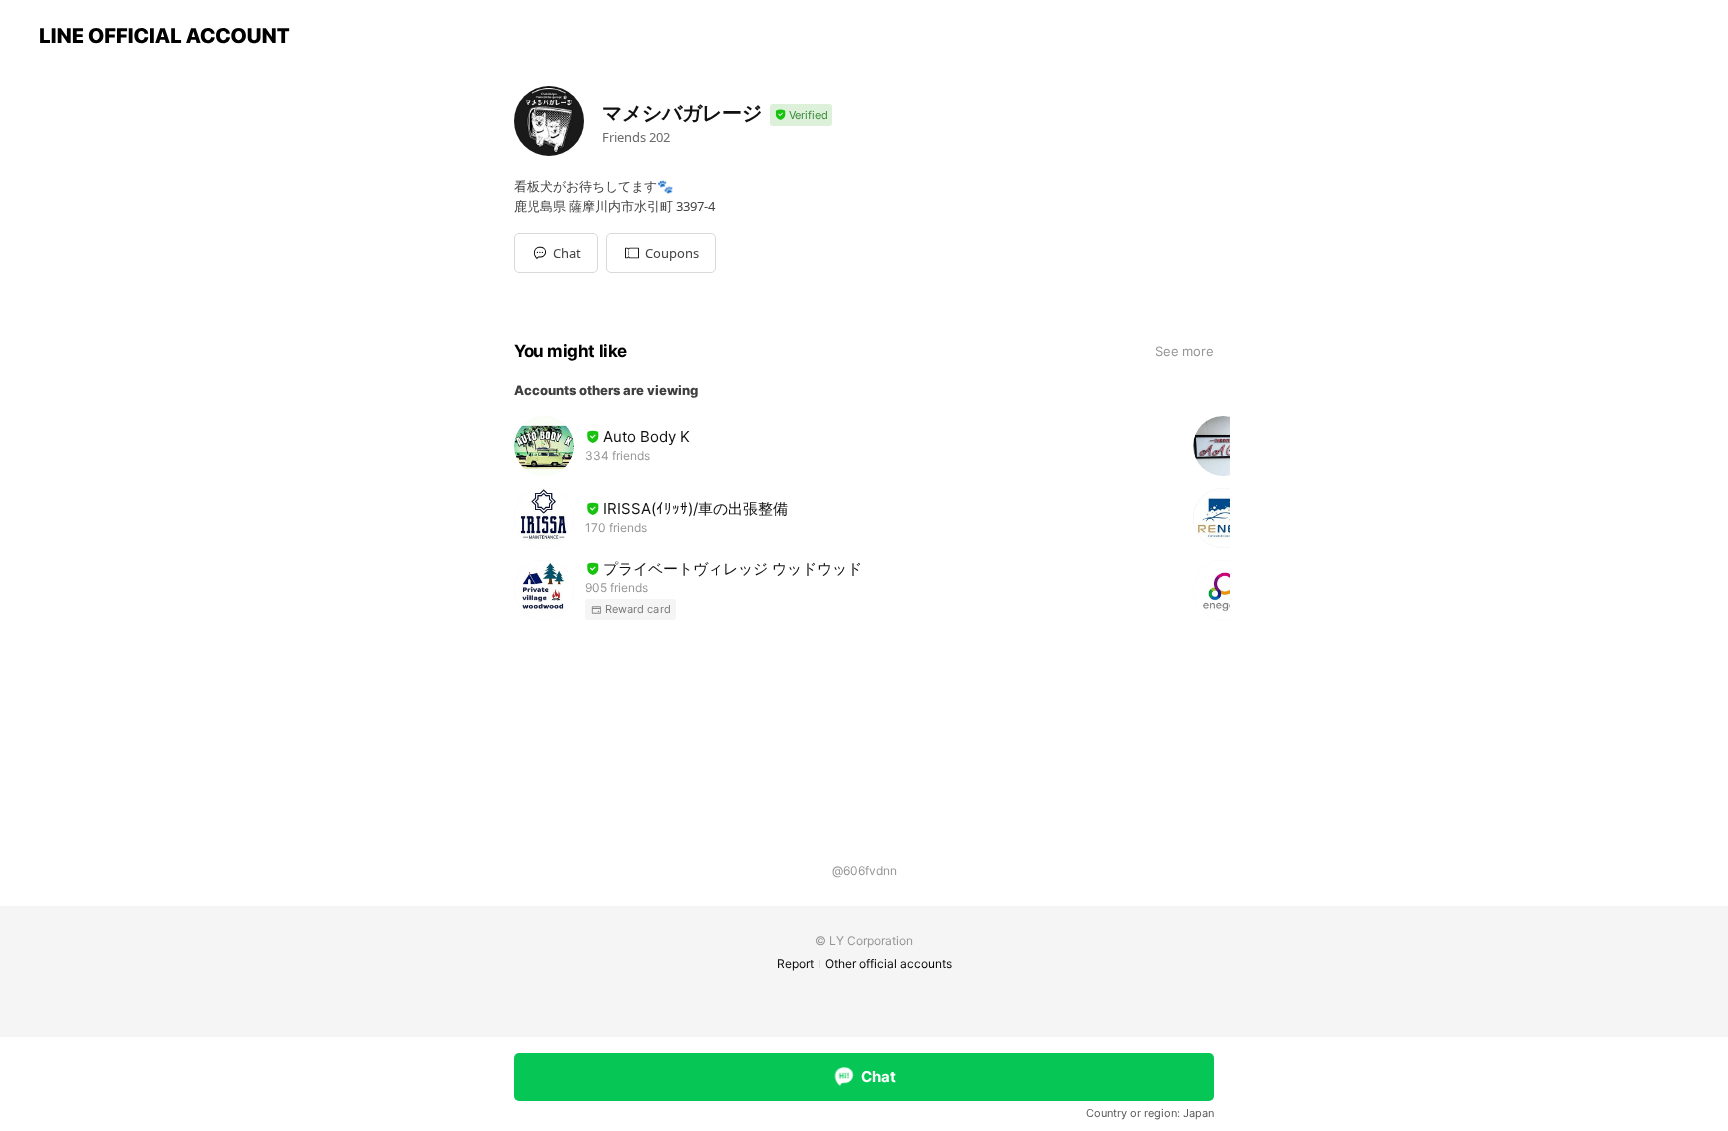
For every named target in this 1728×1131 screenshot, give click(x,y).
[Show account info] (801, 115)
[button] (661, 253)
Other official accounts (888, 963)
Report (795, 963)
